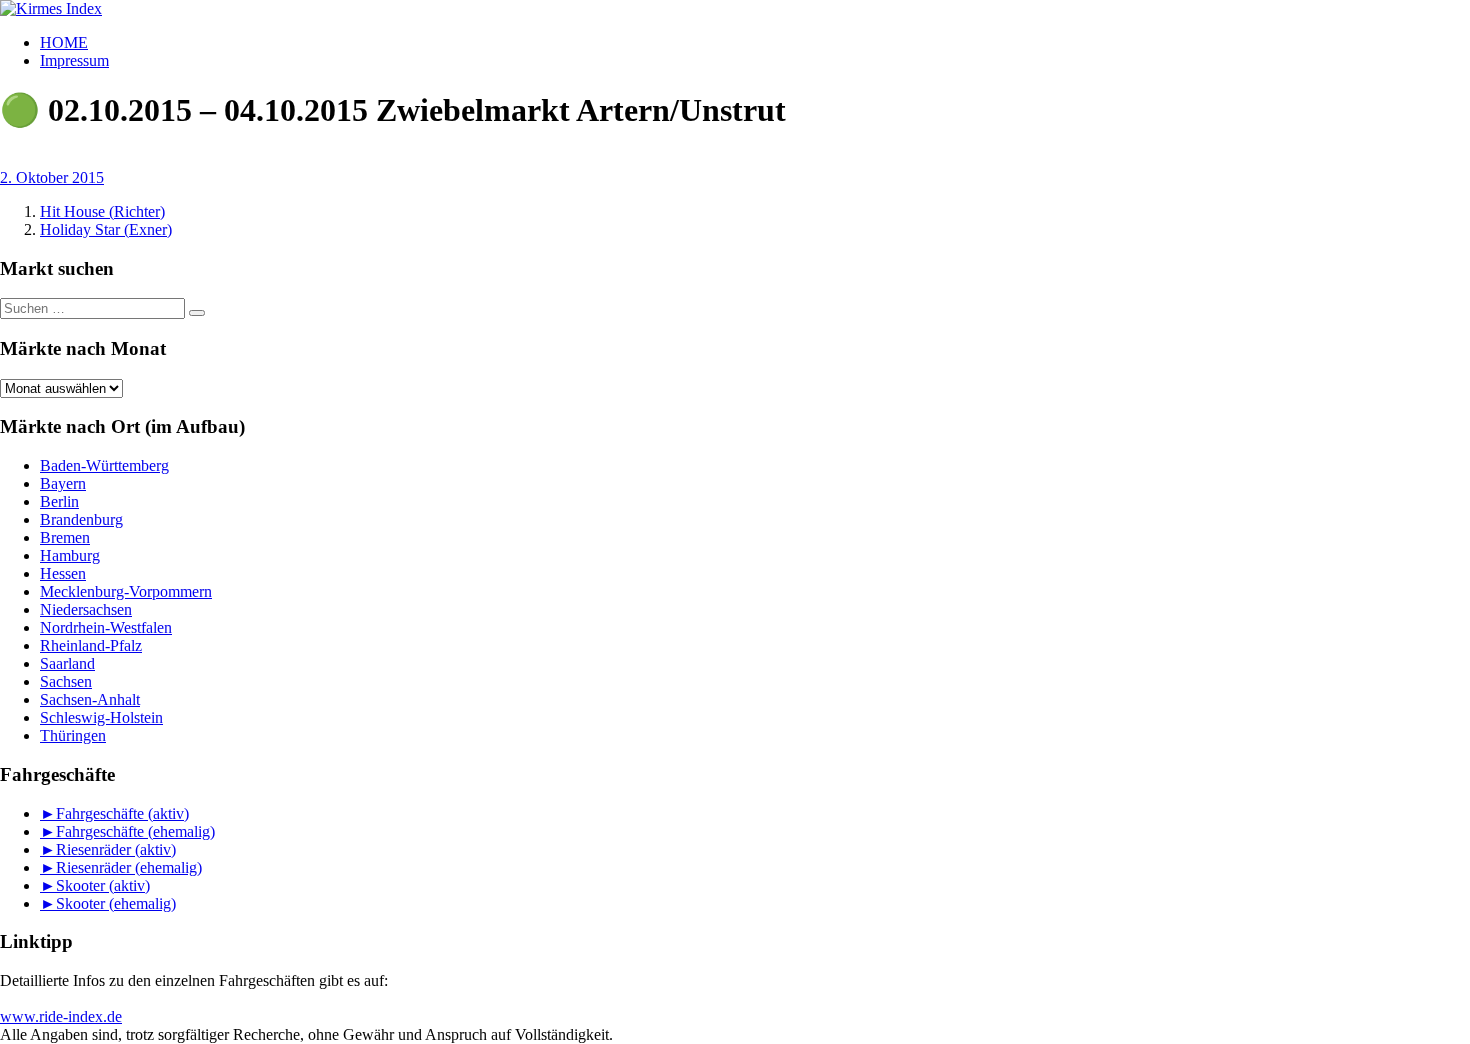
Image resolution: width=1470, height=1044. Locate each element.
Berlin (59, 501)
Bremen (65, 537)
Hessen (63, 573)
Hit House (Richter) (102, 211)
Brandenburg (81, 519)
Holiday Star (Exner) (106, 229)
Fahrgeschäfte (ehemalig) (135, 831)
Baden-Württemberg (104, 465)
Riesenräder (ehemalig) (129, 867)
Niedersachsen (86, 609)
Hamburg (70, 555)
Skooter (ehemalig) (116, 903)
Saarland (67, 663)
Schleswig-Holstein (101, 717)
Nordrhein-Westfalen (106, 627)
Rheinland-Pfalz (91, 645)
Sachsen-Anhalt (90, 699)
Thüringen (73, 735)
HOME (64, 42)
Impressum (74, 60)
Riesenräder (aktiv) (116, 849)
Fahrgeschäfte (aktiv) (122, 813)
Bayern (63, 483)
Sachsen (66, 681)
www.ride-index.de (61, 1016)
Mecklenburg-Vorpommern (126, 591)
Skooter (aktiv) (103, 885)
